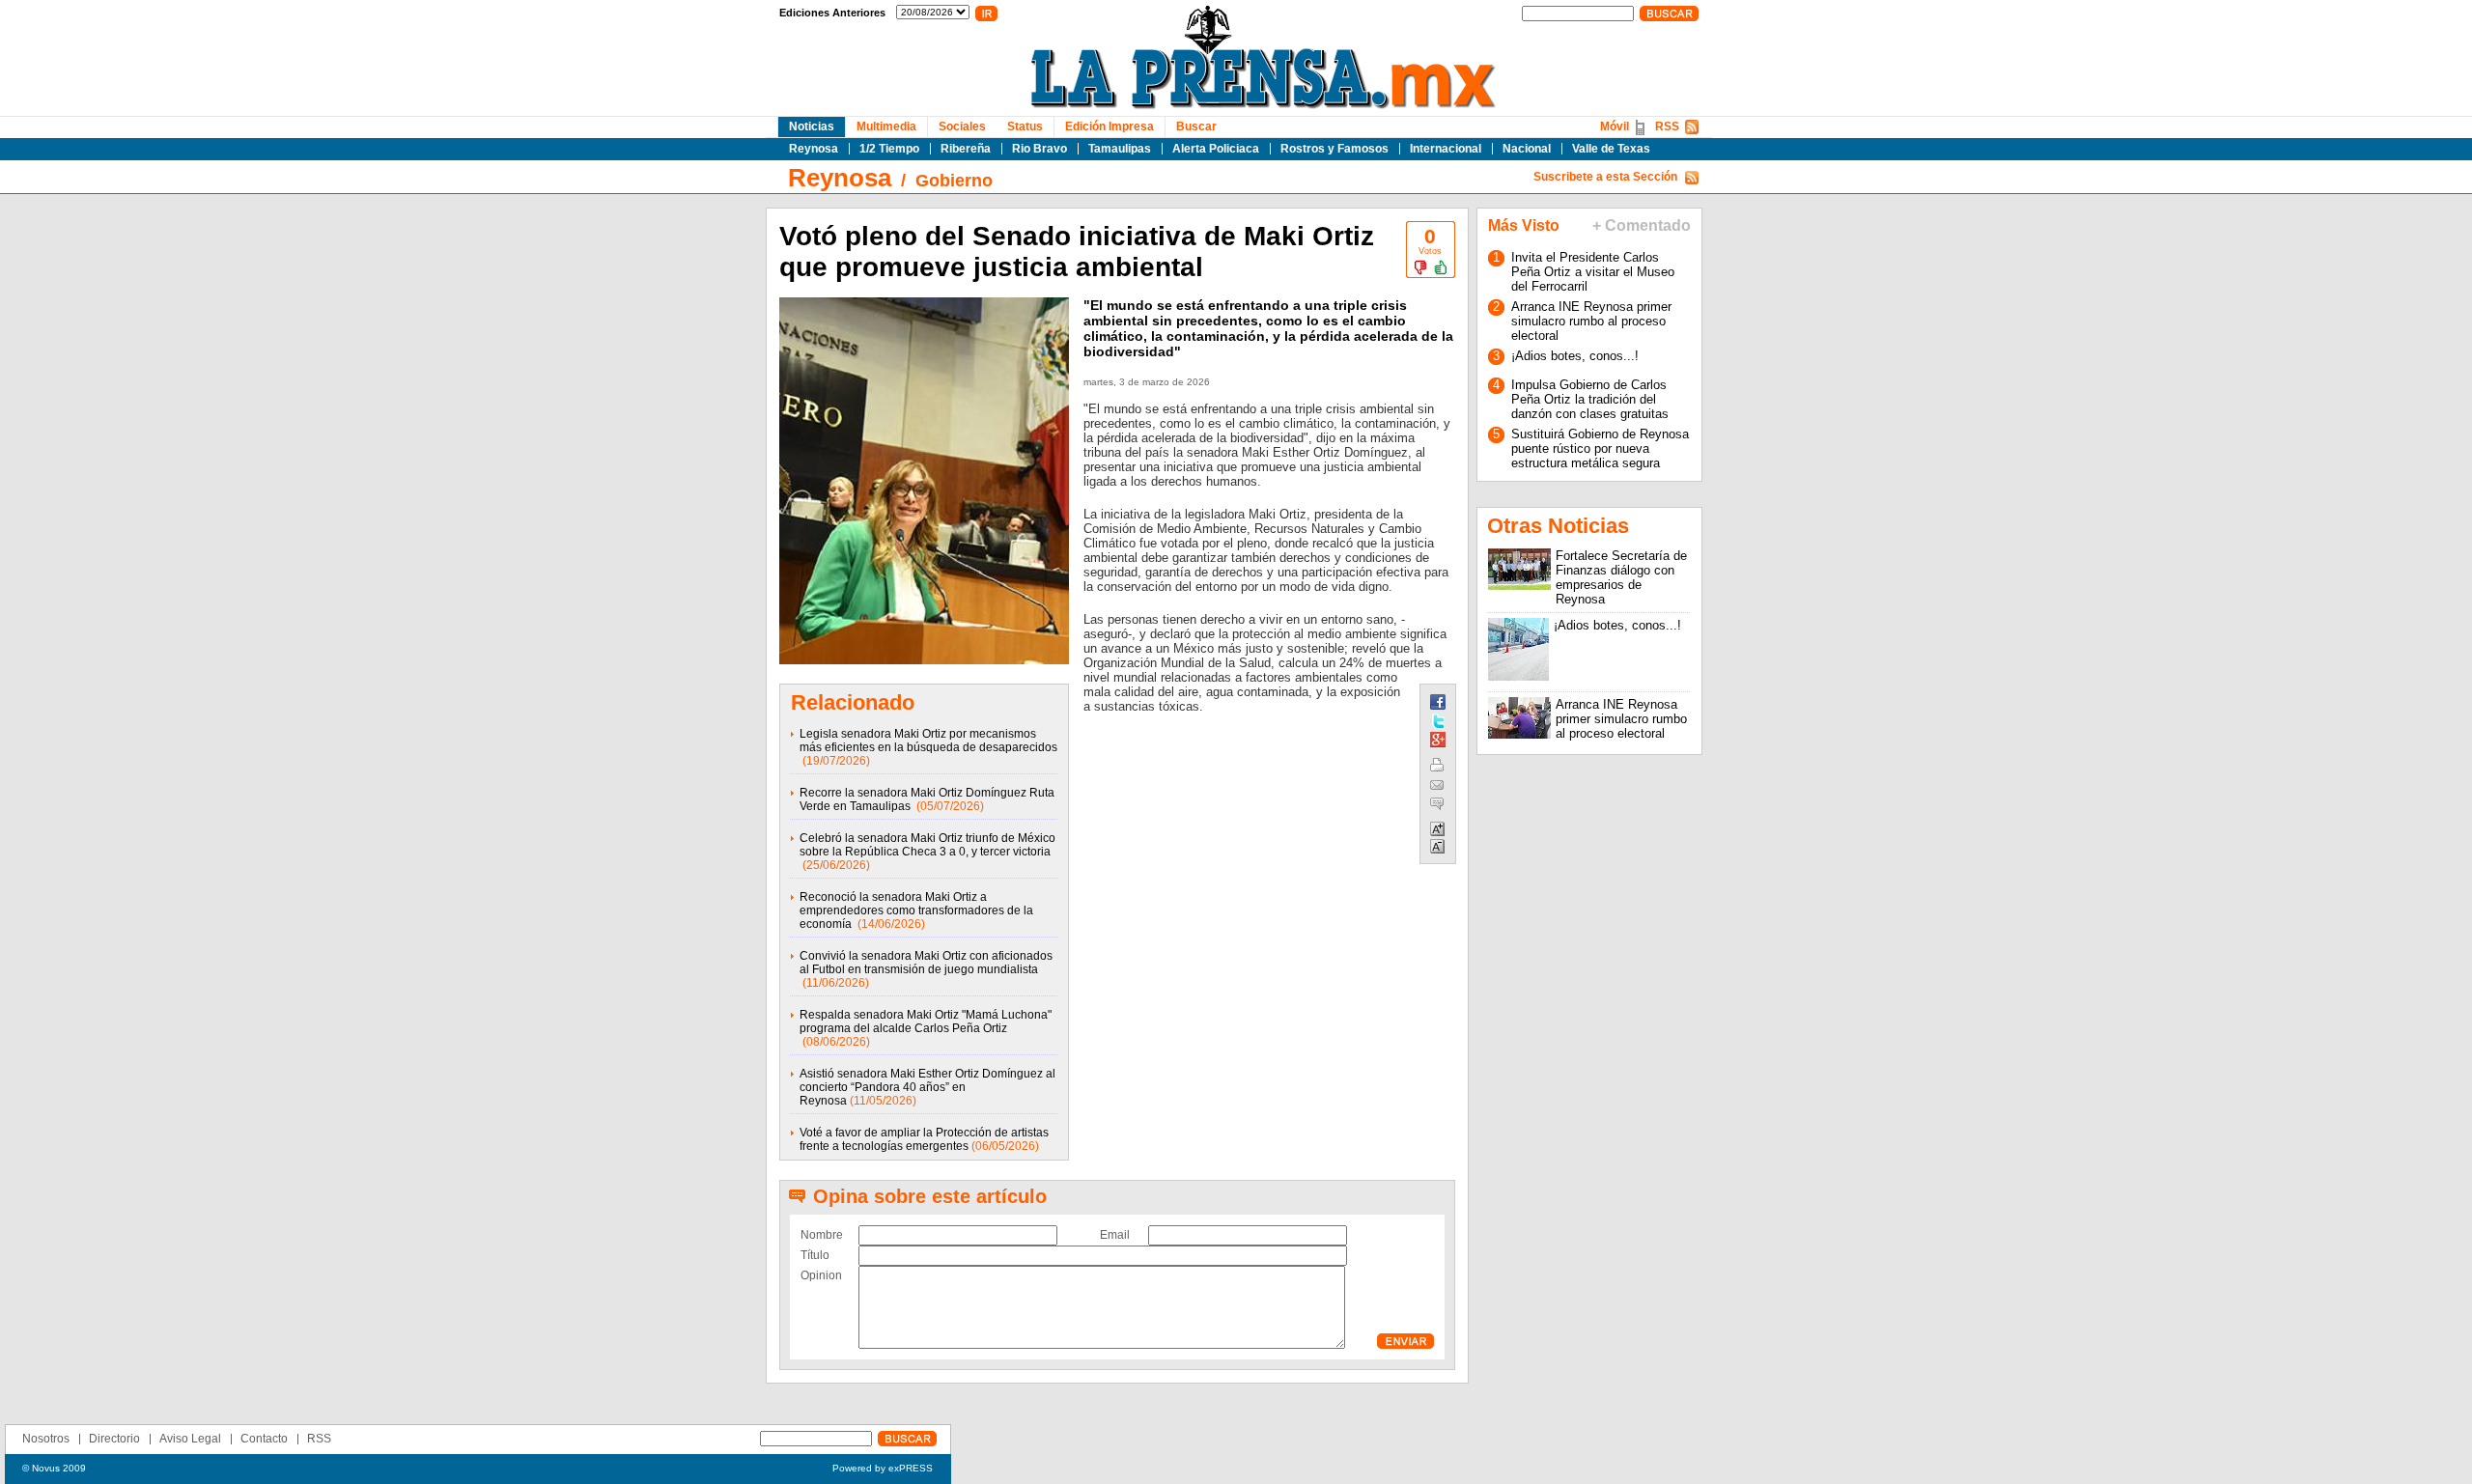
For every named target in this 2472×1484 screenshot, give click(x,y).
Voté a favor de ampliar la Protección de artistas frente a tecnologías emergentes (924, 1139)
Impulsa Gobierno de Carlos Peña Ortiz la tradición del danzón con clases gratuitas (1590, 399)
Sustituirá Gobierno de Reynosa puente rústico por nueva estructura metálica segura (1600, 448)
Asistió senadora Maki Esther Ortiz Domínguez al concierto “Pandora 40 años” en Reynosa (927, 1087)
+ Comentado (1642, 225)
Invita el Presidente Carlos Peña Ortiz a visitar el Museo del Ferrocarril (1593, 272)
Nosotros (46, 1439)
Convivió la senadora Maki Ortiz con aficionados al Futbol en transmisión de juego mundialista (926, 963)
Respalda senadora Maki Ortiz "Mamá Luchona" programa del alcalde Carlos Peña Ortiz (926, 1022)
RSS (1667, 126)
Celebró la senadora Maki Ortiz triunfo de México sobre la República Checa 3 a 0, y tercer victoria (927, 845)
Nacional (1527, 149)
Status (1025, 126)
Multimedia (886, 126)
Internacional (1446, 149)
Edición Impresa (1110, 126)
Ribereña (966, 149)
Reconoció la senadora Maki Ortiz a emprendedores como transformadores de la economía (916, 910)
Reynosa (814, 149)
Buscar (1196, 126)
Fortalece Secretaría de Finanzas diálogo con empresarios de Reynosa (1621, 577)
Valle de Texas (1611, 149)
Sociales (962, 126)
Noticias (812, 126)
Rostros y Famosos (1334, 149)
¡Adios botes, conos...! (1575, 356)
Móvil (1615, 126)
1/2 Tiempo (889, 149)
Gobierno (954, 181)
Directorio (114, 1439)
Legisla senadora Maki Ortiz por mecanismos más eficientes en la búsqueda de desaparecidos (928, 741)
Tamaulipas (1120, 149)
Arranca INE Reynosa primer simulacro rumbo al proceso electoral (1591, 321)
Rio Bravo (1039, 149)
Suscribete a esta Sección (1605, 177)
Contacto (264, 1439)
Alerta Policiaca (1216, 149)
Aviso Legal (190, 1439)
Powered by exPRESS (883, 1468)
